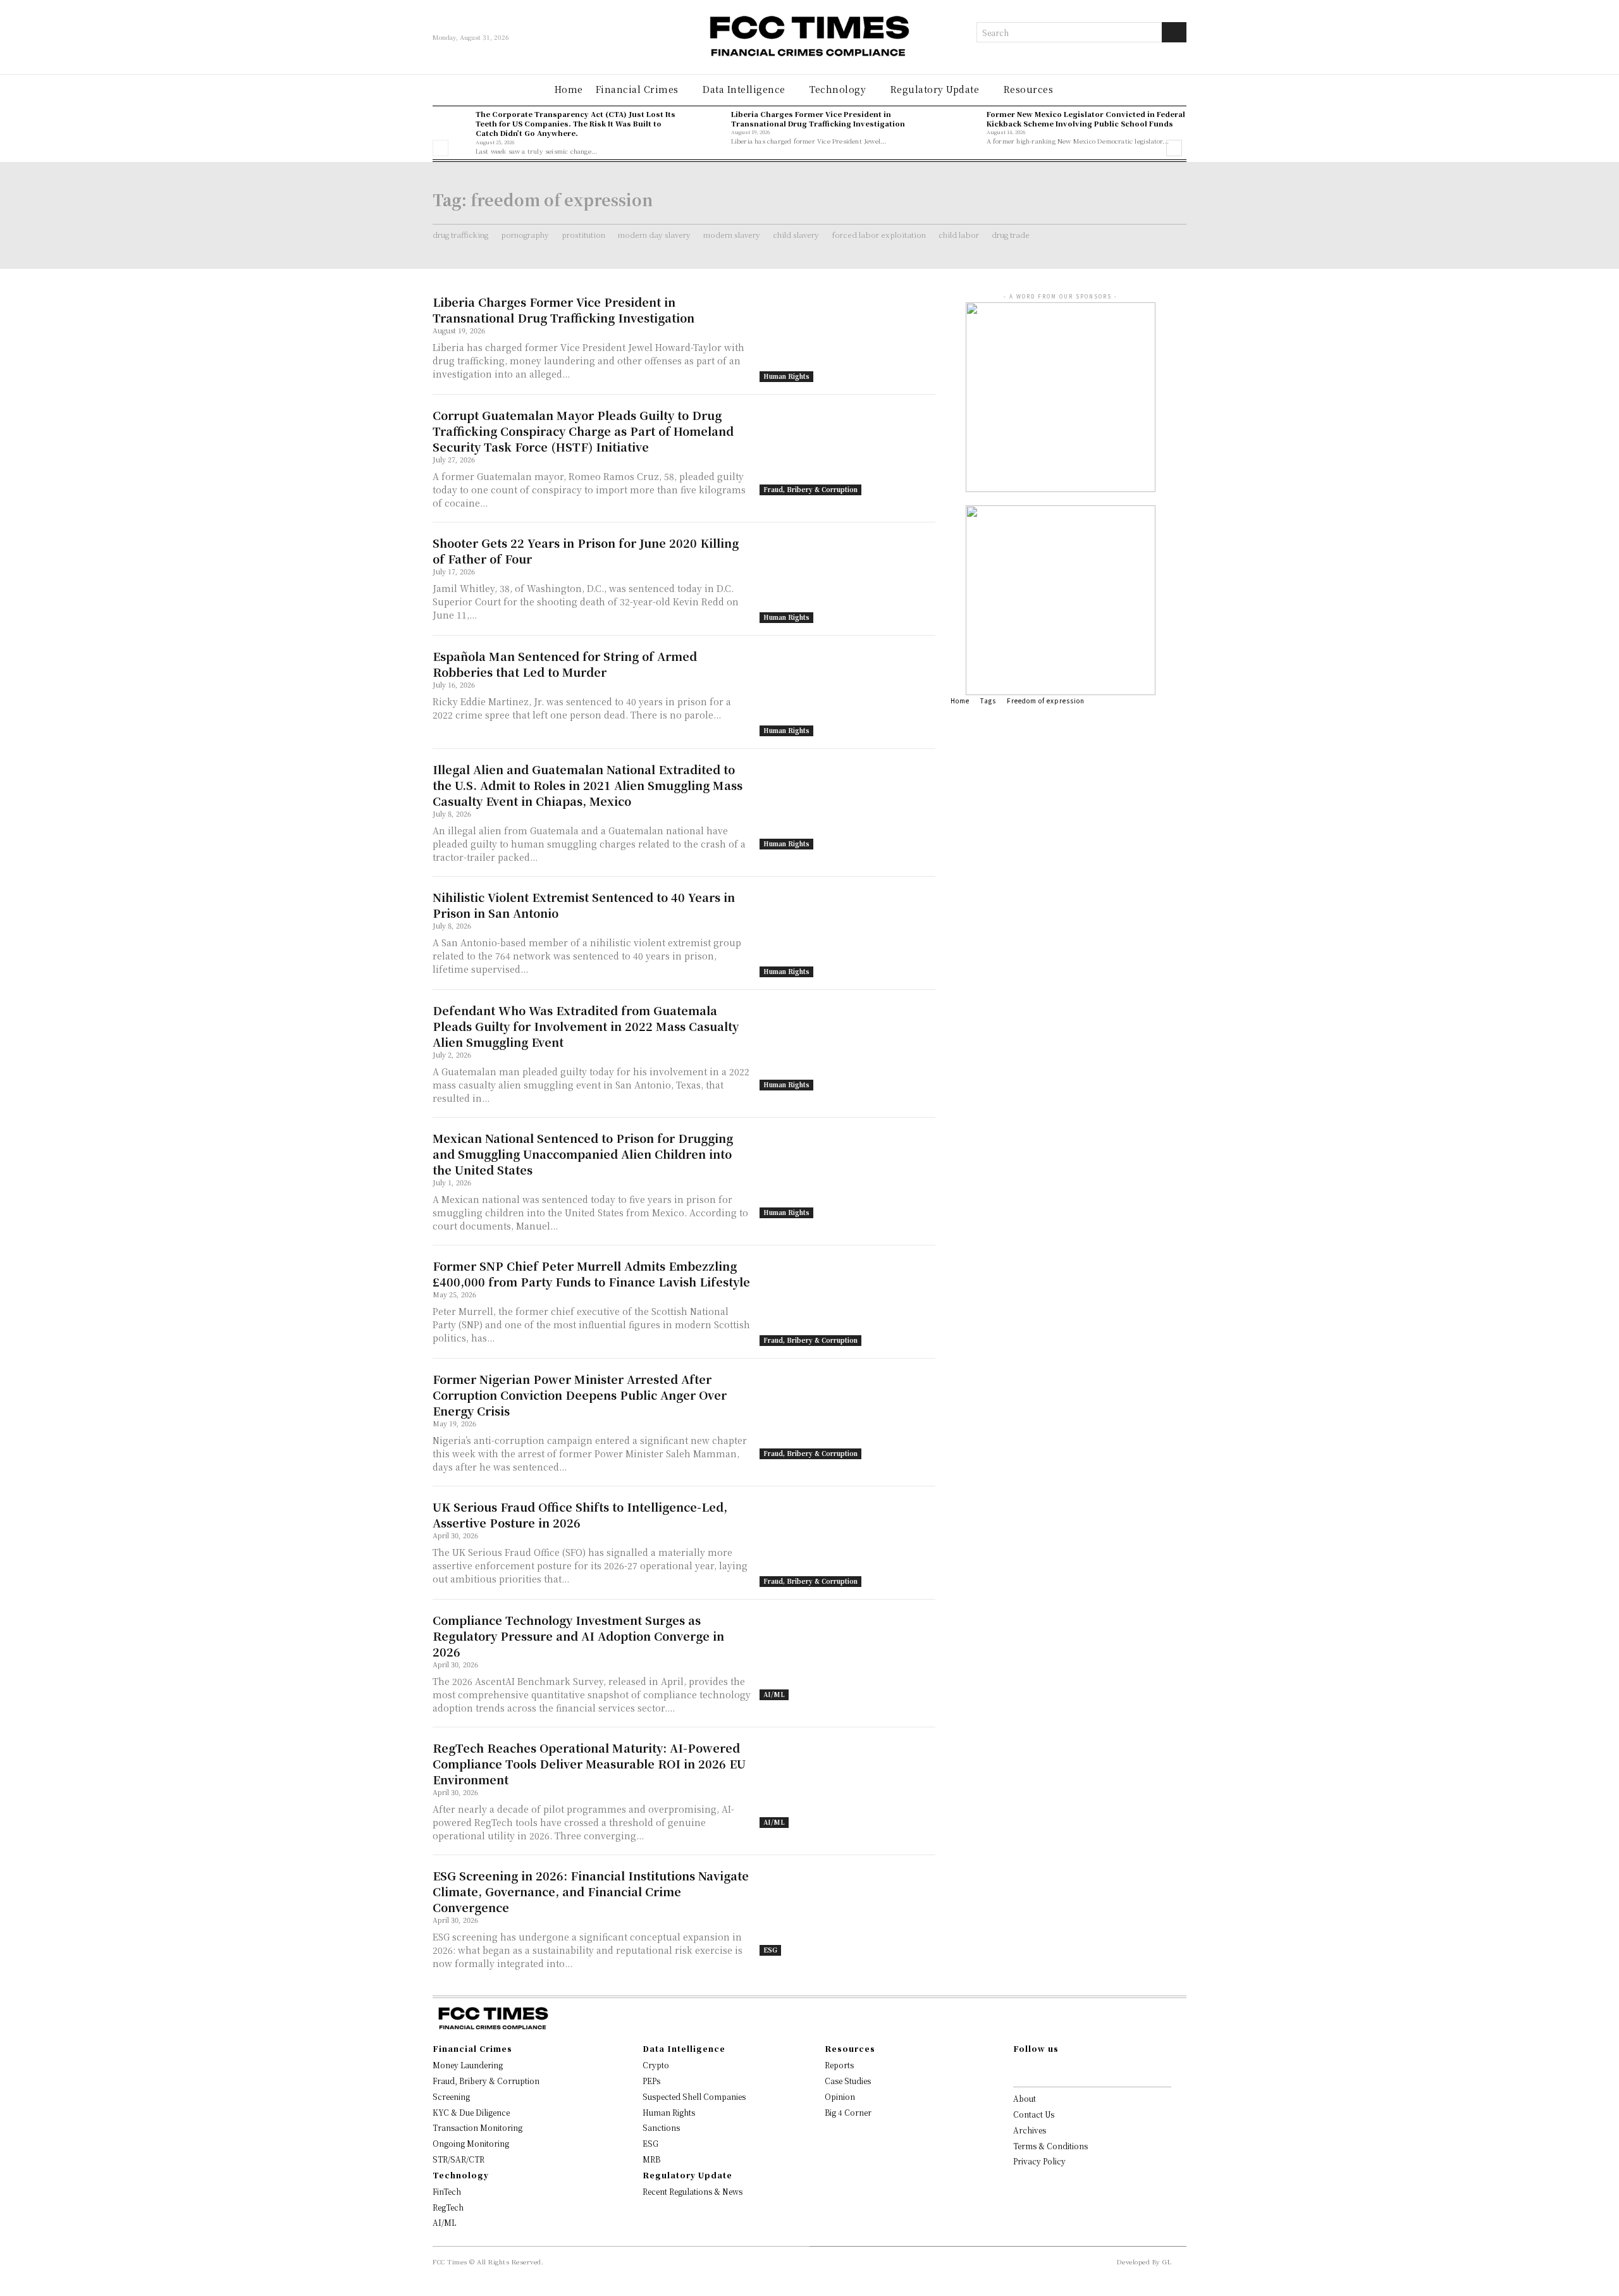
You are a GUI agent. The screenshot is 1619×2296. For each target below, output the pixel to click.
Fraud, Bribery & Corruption (810, 489)
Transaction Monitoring (477, 2127)
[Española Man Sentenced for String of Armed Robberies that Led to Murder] (847, 692)
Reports (839, 2065)
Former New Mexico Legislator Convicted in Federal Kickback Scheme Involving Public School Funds (1086, 119)
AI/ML (774, 1694)
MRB (651, 2159)
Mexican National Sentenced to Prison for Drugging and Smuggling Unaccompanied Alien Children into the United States (583, 1154)
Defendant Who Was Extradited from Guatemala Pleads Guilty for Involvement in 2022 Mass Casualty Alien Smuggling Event (586, 1026)
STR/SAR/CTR (459, 2159)
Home (960, 701)
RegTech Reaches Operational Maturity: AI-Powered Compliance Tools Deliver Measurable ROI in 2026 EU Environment (589, 1763)
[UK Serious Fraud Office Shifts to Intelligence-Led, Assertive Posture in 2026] (847, 1543)
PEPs (651, 2081)
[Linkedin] (1057, 2070)
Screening (451, 2096)
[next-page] (1174, 148)
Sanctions (661, 2127)
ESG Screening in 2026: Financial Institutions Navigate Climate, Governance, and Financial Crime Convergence (591, 1891)
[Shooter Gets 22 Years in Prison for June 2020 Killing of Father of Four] (847, 579)
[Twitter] (1078, 2070)
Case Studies (848, 2081)
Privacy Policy (1039, 2161)
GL (1167, 2262)
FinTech (447, 2191)
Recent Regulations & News (693, 2191)
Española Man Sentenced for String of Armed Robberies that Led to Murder (565, 664)
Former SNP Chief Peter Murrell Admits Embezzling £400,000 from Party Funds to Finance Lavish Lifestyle (591, 1274)
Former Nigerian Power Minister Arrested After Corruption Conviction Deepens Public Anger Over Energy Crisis (580, 1395)
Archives (1030, 2130)
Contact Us (1034, 2114)
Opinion (840, 2096)
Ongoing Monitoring (471, 2143)
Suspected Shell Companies (694, 2096)
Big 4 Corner (848, 2112)
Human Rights (786, 376)
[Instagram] (1037, 2070)
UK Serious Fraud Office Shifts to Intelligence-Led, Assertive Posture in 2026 (580, 1515)
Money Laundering (468, 2065)
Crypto (656, 2065)
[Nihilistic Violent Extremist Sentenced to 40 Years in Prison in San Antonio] (847, 933)
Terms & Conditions (1050, 2146)
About (1025, 2098)
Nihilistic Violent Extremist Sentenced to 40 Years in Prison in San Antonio (584, 905)
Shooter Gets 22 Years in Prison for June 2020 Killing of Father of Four (586, 551)
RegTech (448, 2207)
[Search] (1174, 32)
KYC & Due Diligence (471, 2112)
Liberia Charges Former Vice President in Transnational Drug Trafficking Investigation (818, 119)
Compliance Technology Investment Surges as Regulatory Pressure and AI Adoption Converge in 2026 (578, 1636)
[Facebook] (1017, 2070)
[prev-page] (440, 148)
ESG (770, 1950)
